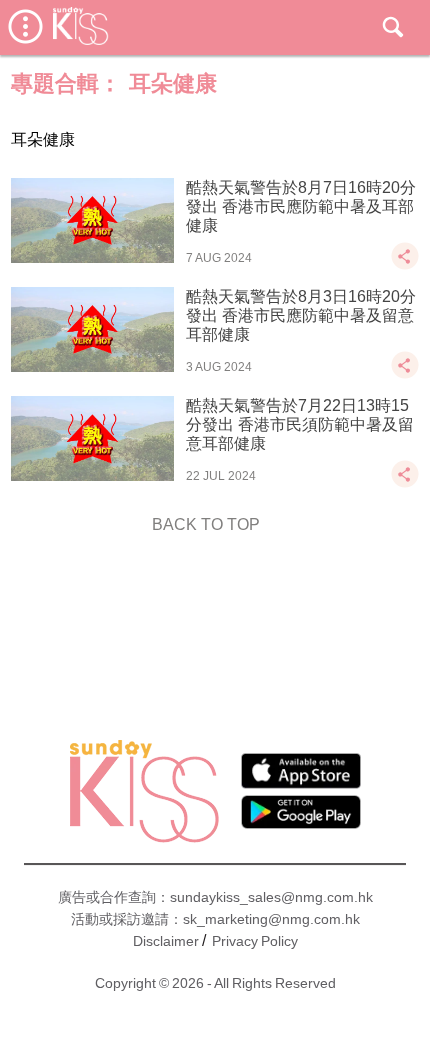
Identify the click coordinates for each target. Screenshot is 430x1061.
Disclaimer (166, 941)
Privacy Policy (255, 941)
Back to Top (206, 524)
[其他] (405, 265)
